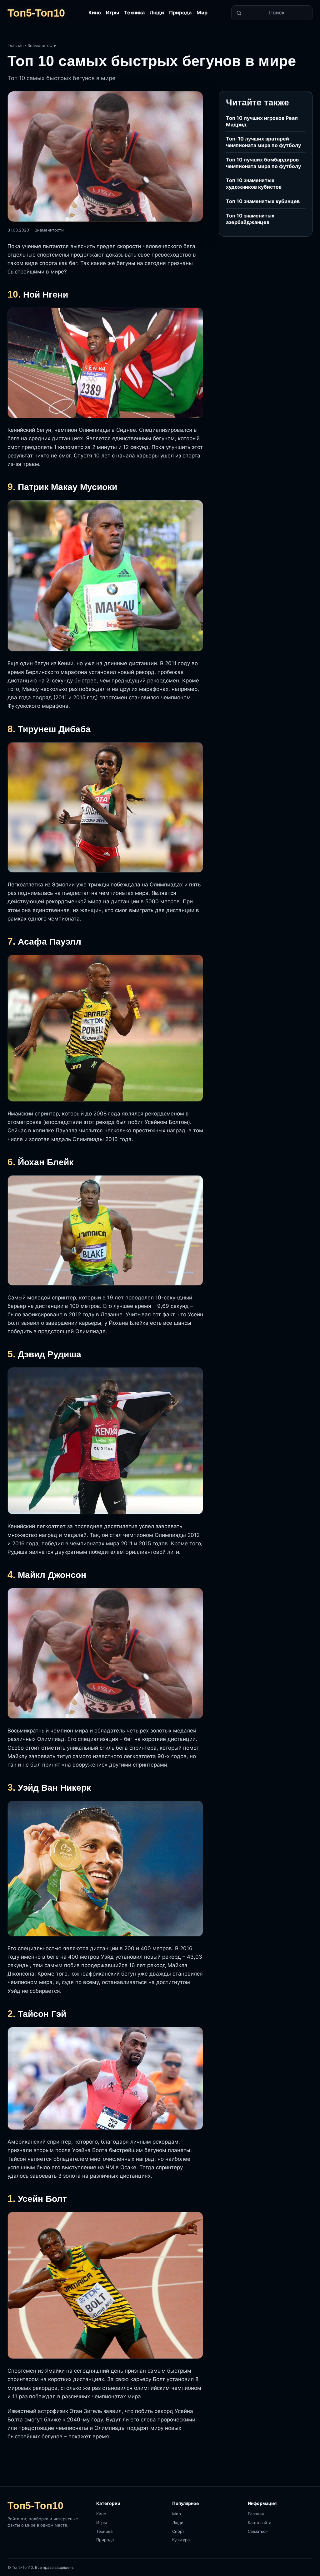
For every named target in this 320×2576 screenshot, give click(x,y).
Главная (15, 45)
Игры (112, 13)
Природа (180, 13)
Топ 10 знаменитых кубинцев (263, 201)
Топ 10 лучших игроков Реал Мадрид (262, 121)
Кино (95, 13)
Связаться (258, 2531)
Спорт (178, 2531)
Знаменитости (42, 45)
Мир (202, 13)
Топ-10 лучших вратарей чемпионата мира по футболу (263, 142)
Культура (181, 2540)
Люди (157, 13)
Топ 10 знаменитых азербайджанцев (250, 219)
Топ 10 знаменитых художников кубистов (254, 184)
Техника (134, 13)
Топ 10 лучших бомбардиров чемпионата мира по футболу (263, 163)
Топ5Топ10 (36, 13)
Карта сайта (260, 2522)
